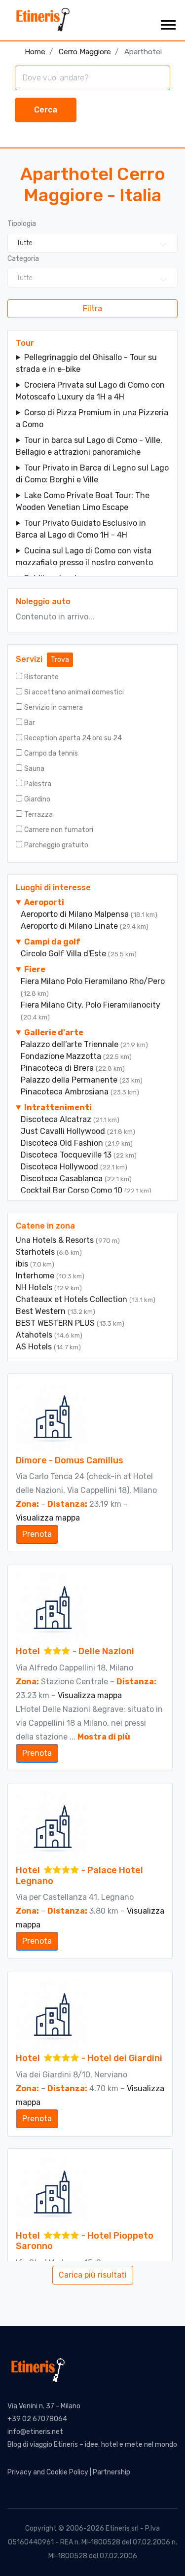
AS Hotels (35, 1347)
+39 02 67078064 (37, 2419)
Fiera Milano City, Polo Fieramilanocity (91, 1005)
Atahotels (35, 1335)
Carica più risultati (93, 2275)
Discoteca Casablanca (63, 1179)
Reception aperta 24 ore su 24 (73, 738)
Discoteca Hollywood (60, 1167)
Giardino (37, 799)
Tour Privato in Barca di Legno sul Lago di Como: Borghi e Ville (92, 474)
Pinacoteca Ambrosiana (66, 1092)
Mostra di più (104, 1737)
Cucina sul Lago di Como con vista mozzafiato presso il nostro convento (84, 557)
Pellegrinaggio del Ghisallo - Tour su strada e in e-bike (86, 363)
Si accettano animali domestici (74, 692)
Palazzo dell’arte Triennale (71, 1044)
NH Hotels (35, 1288)
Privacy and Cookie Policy (48, 2472)
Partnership (111, 2472)
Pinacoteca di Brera (58, 1068)
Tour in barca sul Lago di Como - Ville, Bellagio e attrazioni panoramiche (89, 446)
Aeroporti (44, 902)
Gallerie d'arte (54, 1033)
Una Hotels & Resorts (56, 1240)
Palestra (38, 784)
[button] (167, 23)
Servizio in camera (54, 707)
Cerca (46, 110)
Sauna (34, 769)
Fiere (35, 969)
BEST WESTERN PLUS (56, 1323)
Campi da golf (52, 942)
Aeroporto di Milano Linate (70, 926)
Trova (60, 660)
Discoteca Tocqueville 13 (67, 1155)
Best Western (42, 1311)
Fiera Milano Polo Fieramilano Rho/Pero (93, 981)
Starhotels (36, 1252)
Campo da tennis (51, 753)
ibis (23, 1264)
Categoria (23, 259)
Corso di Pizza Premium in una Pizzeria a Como (92, 418)
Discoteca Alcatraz (57, 1119)
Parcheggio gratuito (56, 845)
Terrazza (38, 815)
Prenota (37, 1534)
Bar (30, 723)
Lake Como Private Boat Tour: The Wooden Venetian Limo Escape (83, 501)
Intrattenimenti (58, 1107)
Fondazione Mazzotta (62, 1056)
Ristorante (41, 677)
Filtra (92, 308)
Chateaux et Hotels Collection (73, 1299)
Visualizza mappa (48, 1518)
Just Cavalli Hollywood (64, 1131)
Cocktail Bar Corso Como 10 (73, 1190)
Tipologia (22, 224)
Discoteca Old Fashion (63, 1143)
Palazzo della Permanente (70, 1080)
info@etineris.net (35, 2432)
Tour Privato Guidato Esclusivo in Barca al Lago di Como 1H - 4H (81, 529)
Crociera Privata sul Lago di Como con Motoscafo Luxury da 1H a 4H (90, 391)
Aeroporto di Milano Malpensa (76, 914)
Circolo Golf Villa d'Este (64, 954)
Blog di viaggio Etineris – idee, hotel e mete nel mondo (92, 2445)
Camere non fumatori (59, 830)
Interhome (36, 1276)
